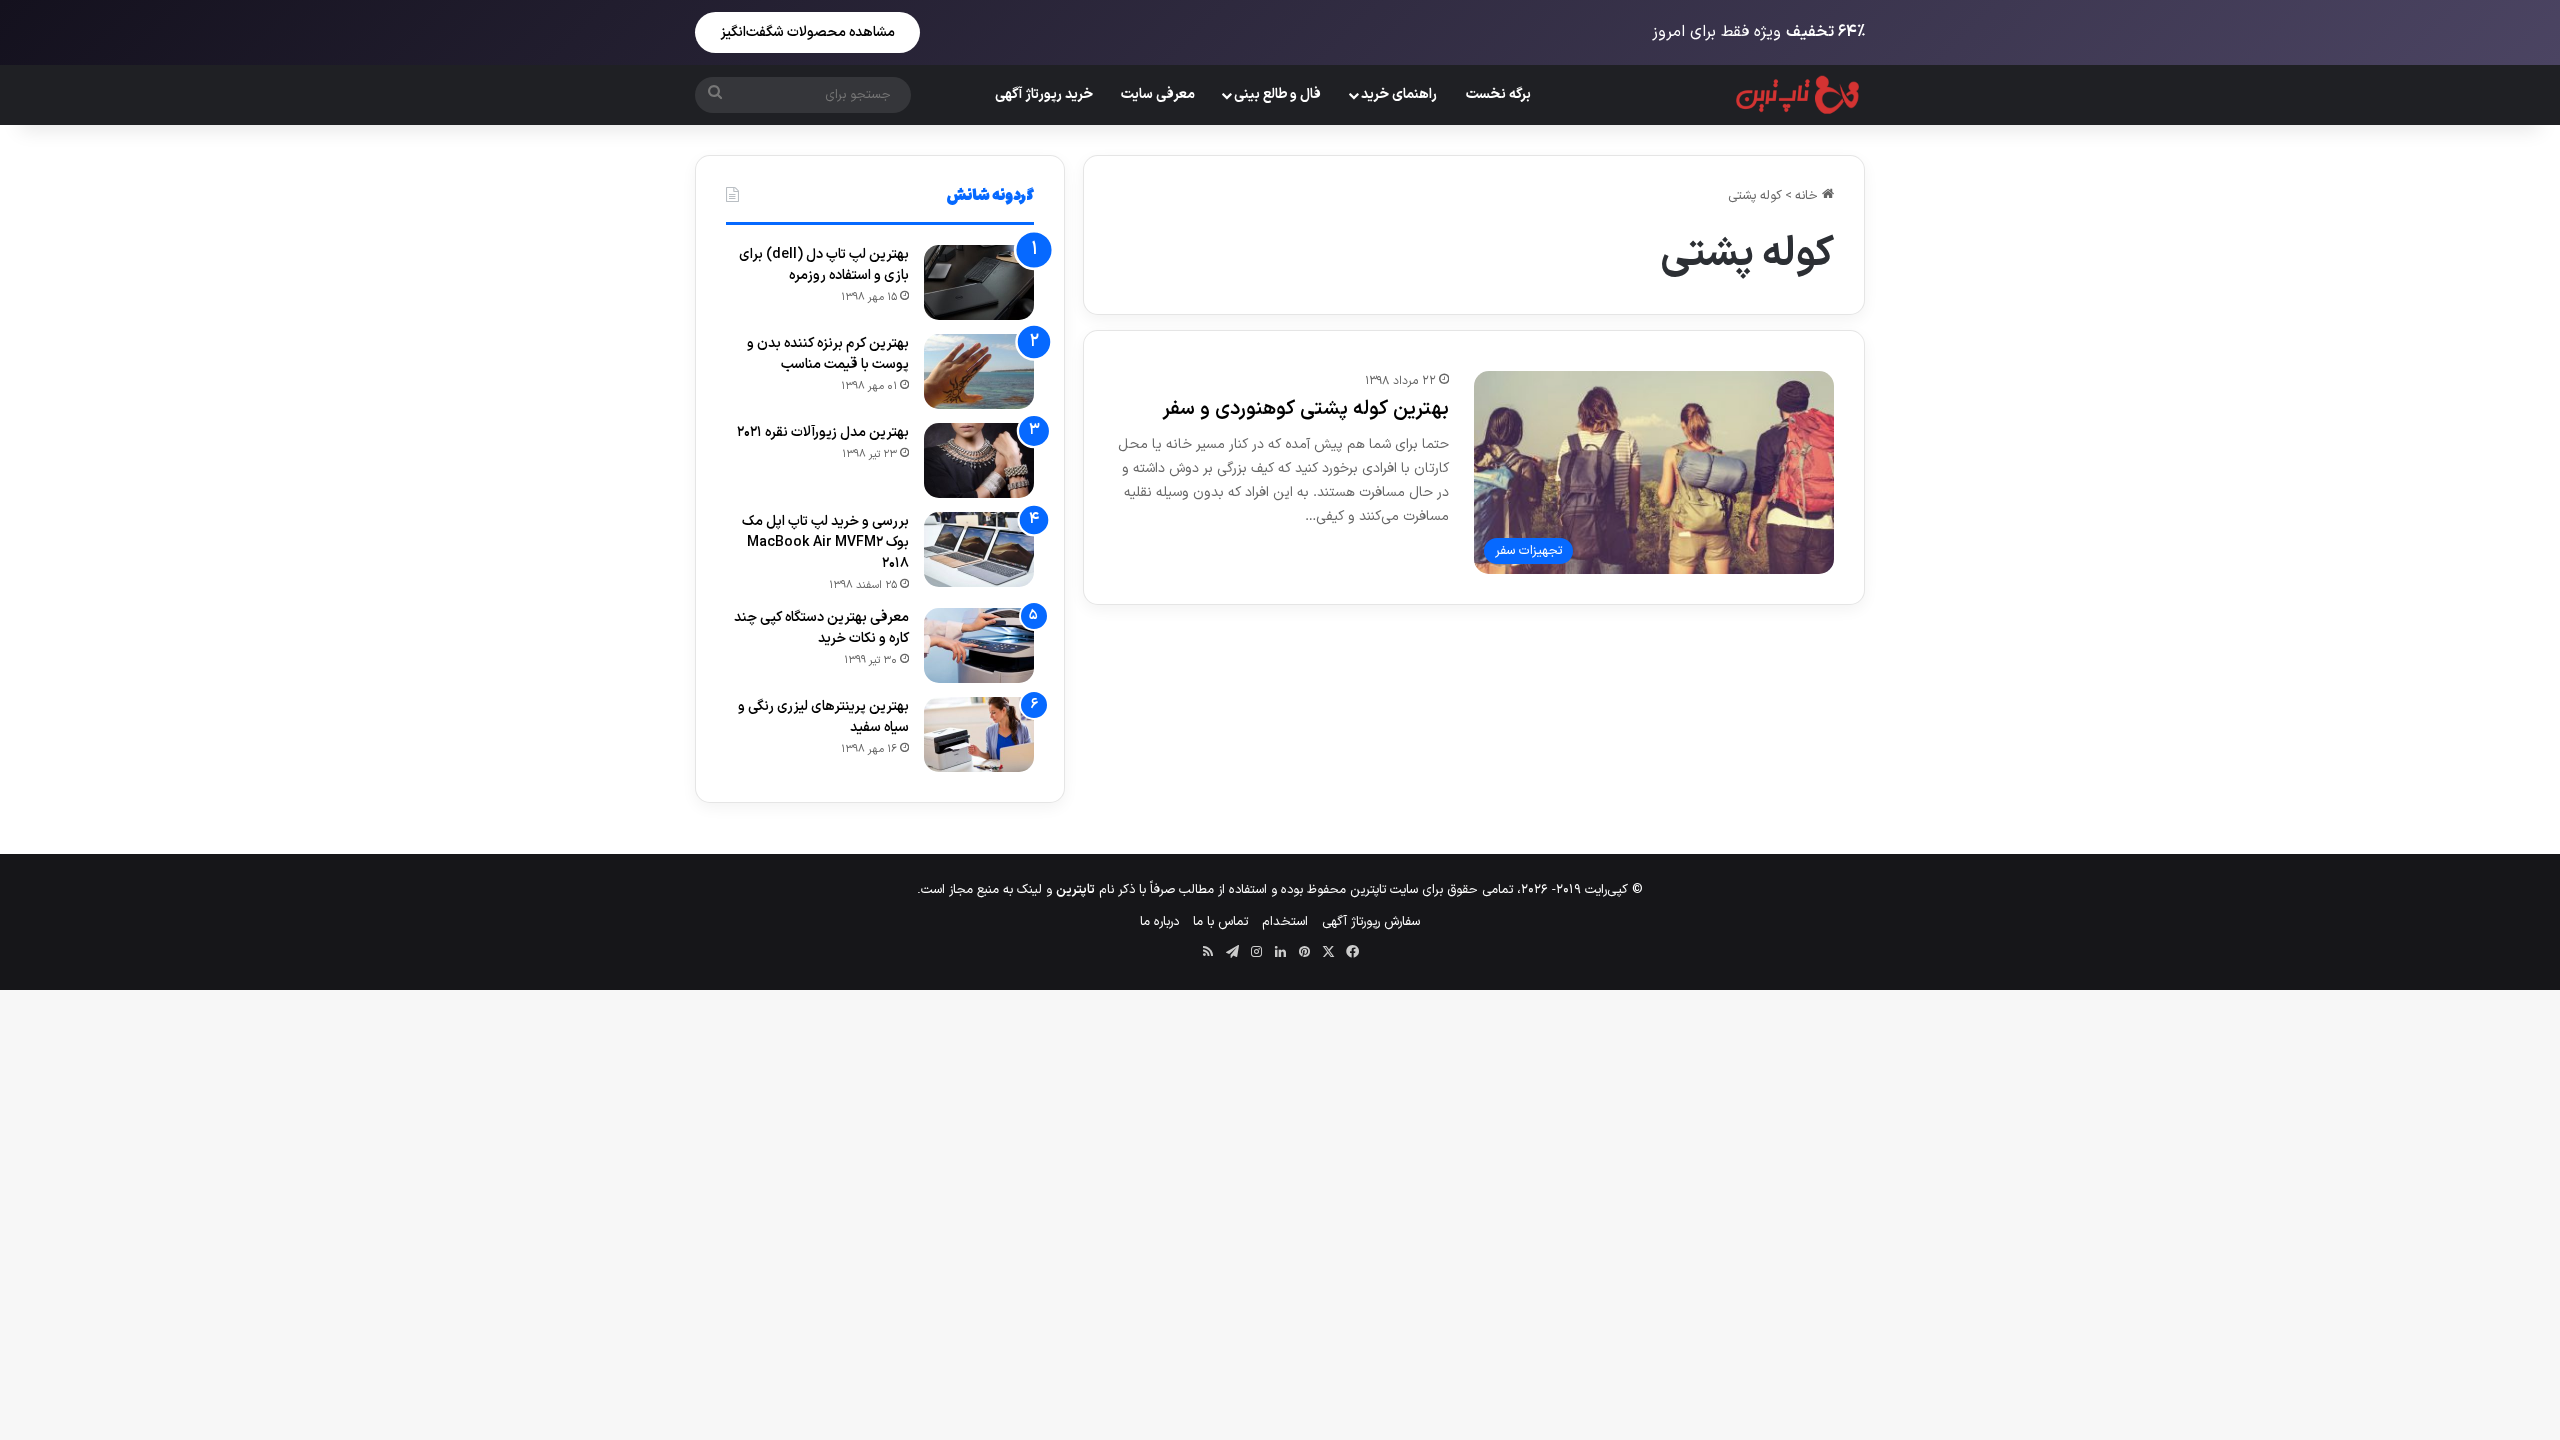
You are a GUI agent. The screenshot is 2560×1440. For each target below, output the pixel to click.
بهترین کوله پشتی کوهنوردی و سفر (1305, 409)
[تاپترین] (1798, 95)
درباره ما (1159, 922)
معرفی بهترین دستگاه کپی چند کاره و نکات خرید (821, 628)
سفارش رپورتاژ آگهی (1371, 922)
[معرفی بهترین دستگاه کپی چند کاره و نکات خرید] (979, 645)
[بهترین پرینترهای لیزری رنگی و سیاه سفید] (979, 734)
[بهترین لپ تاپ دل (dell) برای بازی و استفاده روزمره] (979, 282)
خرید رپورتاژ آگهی (1044, 94)
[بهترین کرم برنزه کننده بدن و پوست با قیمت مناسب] (979, 371)
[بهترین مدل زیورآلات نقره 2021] (979, 460)
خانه (1808, 196)
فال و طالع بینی (1277, 94)
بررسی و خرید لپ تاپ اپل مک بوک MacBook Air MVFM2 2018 (825, 542)
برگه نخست (1498, 94)
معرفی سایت (1158, 94)
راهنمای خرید (1399, 94)
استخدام (1285, 922)
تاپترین (1075, 890)
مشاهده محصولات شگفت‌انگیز (807, 32)
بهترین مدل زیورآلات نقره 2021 (823, 432)
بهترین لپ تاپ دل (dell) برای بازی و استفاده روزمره (824, 265)
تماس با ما (1220, 922)
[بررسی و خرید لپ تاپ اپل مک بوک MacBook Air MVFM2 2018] (979, 549)
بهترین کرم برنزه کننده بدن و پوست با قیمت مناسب (828, 354)
